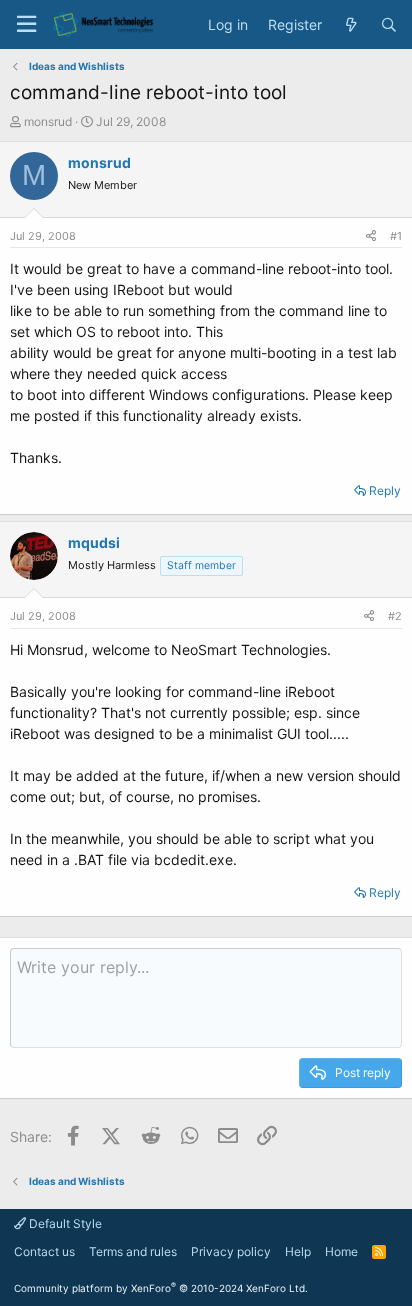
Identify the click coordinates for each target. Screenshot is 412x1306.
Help (298, 1251)
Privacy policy (231, 1251)
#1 (396, 236)
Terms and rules (133, 1251)
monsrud (48, 121)
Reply (385, 490)
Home (341, 1251)
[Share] (371, 236)
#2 (395, 616)
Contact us (44, 1251)
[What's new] (351, 25)
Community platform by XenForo (161, 1288)
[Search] (389, 25)
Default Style (64, 1223)
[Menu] (26, 24)
